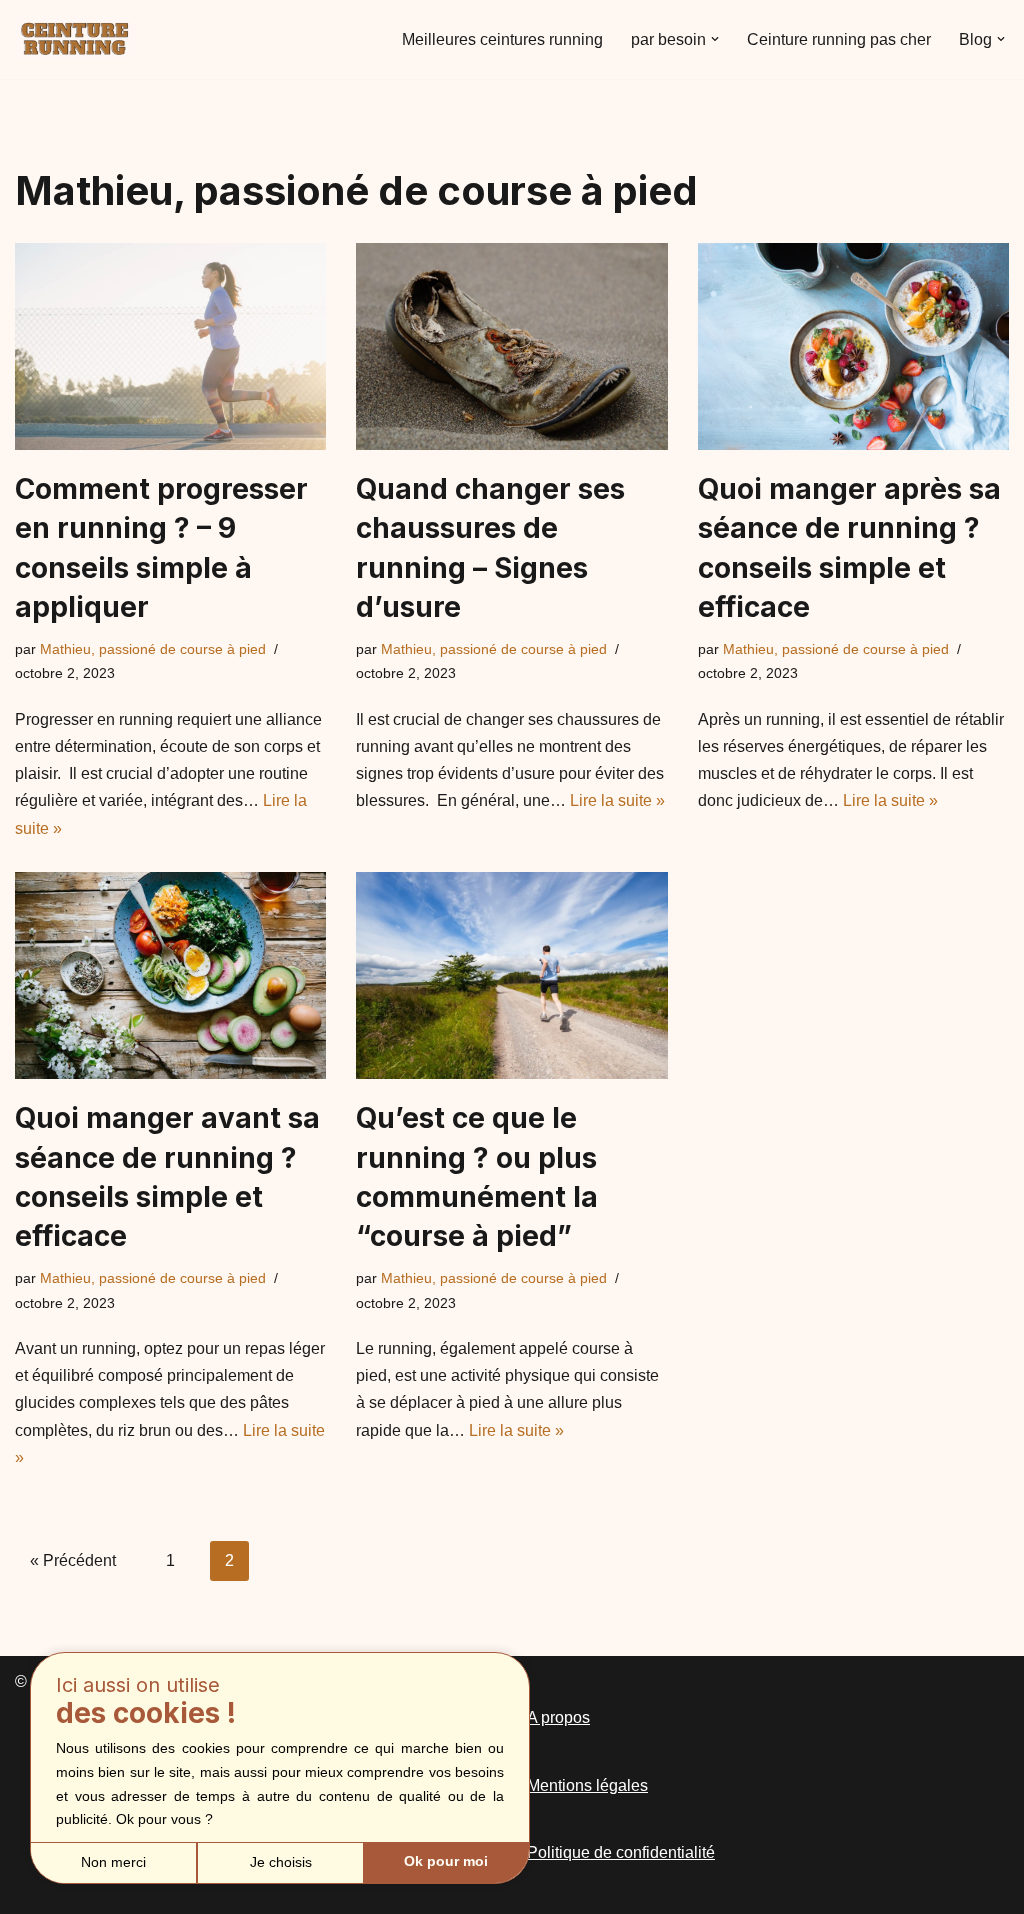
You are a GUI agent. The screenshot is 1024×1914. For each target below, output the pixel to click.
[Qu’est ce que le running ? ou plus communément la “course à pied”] (511, 976)
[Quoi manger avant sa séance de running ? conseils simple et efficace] (170, 976)
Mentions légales (587, 1785)
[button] (715, 39)
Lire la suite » (617, 800)
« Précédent (73, 1560)
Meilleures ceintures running (502, 39)
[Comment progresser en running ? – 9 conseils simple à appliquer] (170, 347)
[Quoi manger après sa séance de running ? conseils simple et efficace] (853, 347)
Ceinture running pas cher (839, 39)
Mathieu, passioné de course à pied (153, 649)
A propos (558, 1717)
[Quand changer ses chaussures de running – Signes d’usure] (511, 347)
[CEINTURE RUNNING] (75, 39)
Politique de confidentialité (621, 1852)
